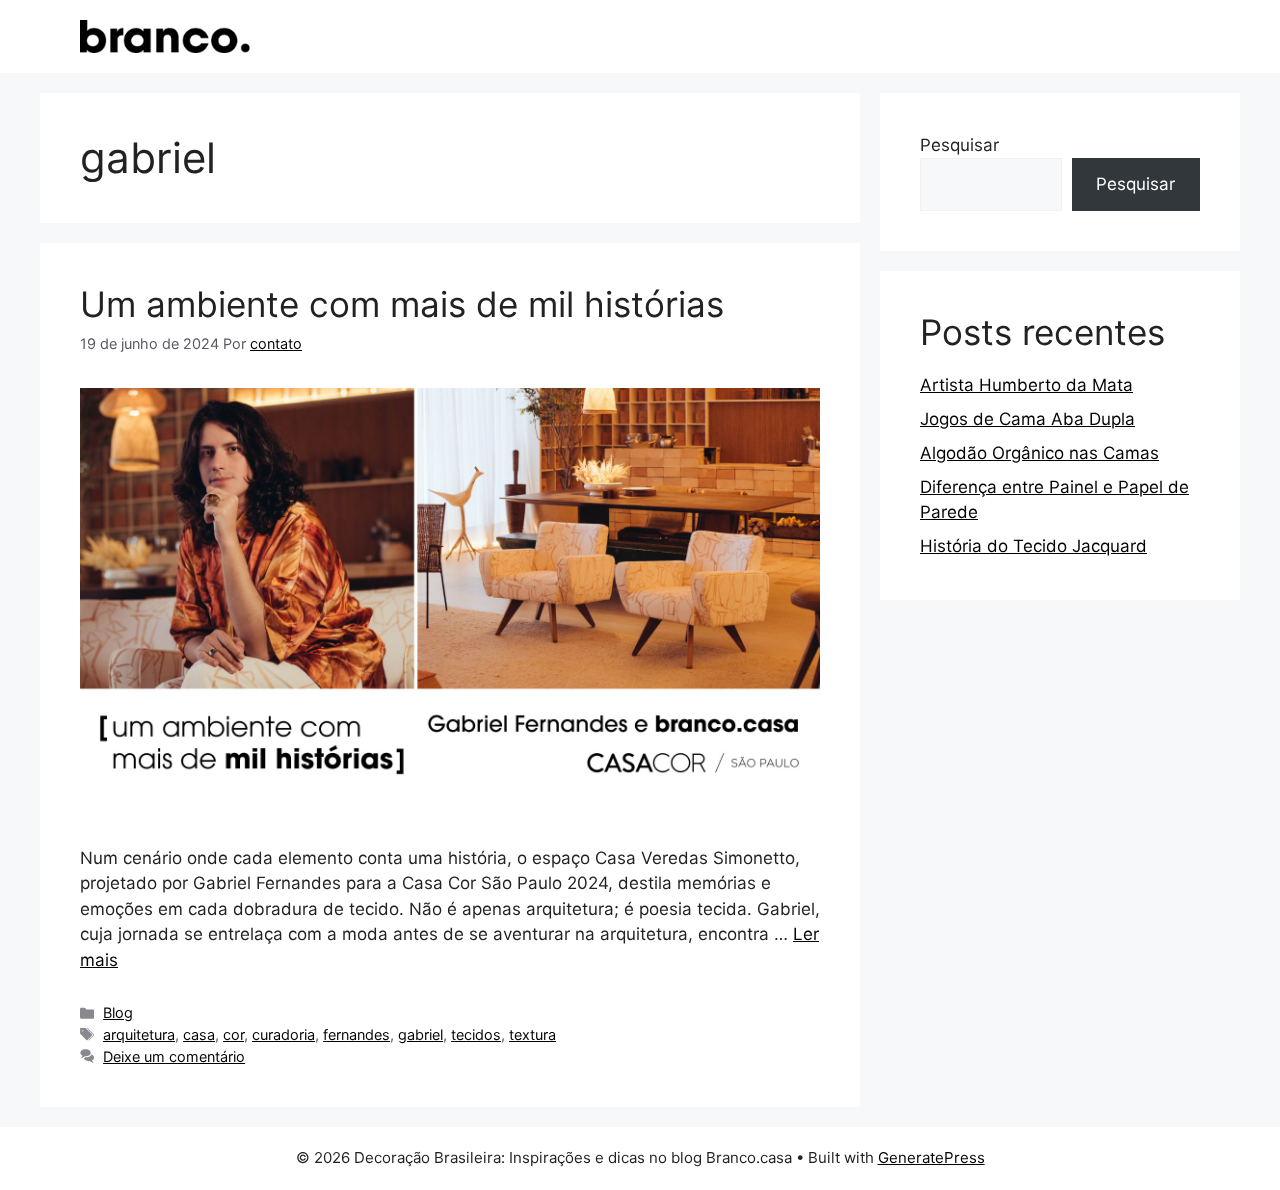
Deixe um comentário (174, 1056)
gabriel (420, 1034)
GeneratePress (931, 1157)
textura (532, 1034)
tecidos (476, 1034)
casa (199, 1034)
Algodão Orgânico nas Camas (1039, 453)
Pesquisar (959, 145)
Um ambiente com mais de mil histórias (402, 304)
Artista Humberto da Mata (1026, 385)
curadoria (283, 1034)
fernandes (356, 1034)
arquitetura (139, 1034)
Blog (118, 1012)
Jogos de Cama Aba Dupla (1027, 419)
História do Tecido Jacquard (1033, 546)
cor (233, 1034)
